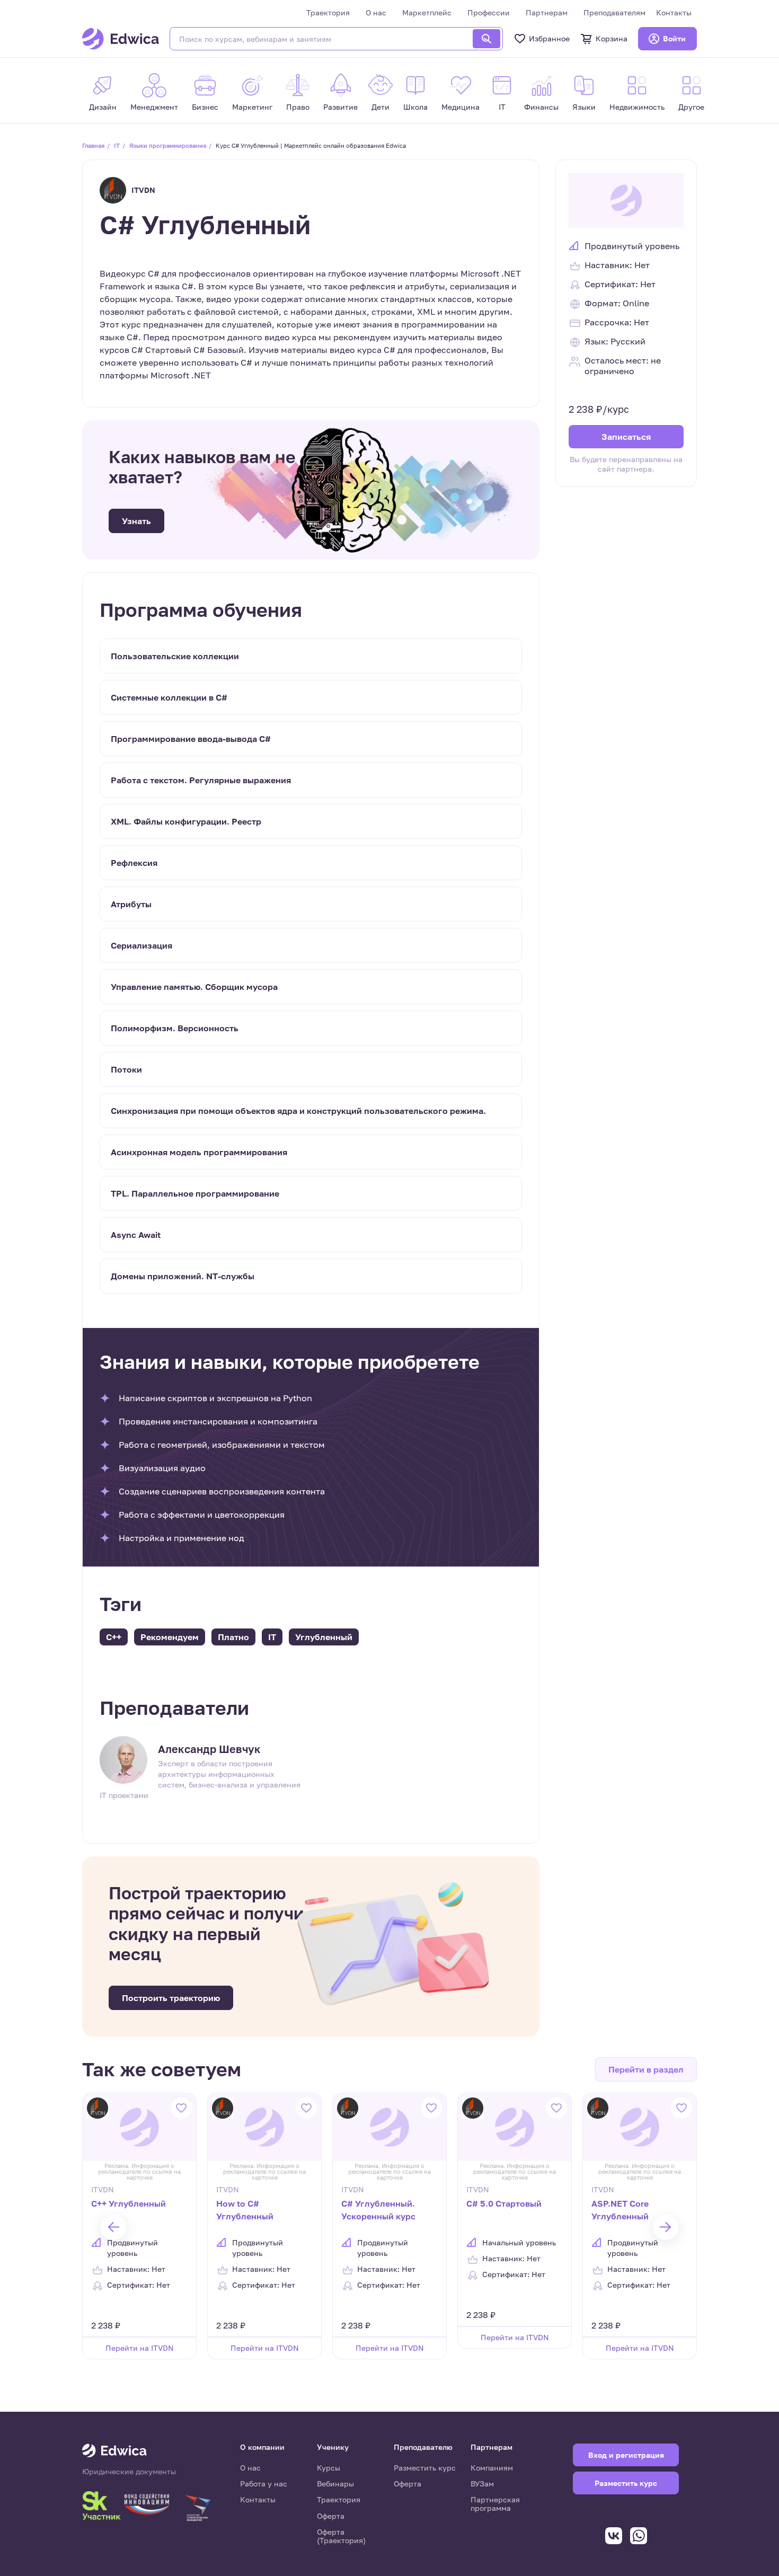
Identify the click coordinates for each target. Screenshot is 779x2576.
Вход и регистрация (626, 2455)
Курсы (329, 2468)
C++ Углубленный (129, 2203)
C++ (114, 1637)
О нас (376, 12)
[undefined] (113, 2227)
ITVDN (143, 190)
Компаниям (492, 2468)
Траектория (328, 12)
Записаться (626, 436)
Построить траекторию (171, 1998)
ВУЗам (482, 2484)
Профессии (489, 12)
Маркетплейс (427, 12)
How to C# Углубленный (245, 2210)
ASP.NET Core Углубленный (620, 2210)
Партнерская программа (495, 2504)
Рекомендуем (170, 1637)
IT (117, 145)
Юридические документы (129, 2472)
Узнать (136, 521)
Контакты (674, 12)
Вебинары (335, 2484)
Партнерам (547, 12)
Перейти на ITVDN (140, 2348)
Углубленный (324, 1637)
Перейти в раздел (646, 2069)
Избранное (549, 38)
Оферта (331, 2516)
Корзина (612, 38)
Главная (93, 145)
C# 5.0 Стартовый (504, 2203)
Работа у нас (264, 2484)
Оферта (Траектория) (341, 2536)
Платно (233, 1637)
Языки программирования (168, 145)
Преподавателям (614, 12)
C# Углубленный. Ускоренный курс (378, 2210)
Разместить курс (425, 2468)
